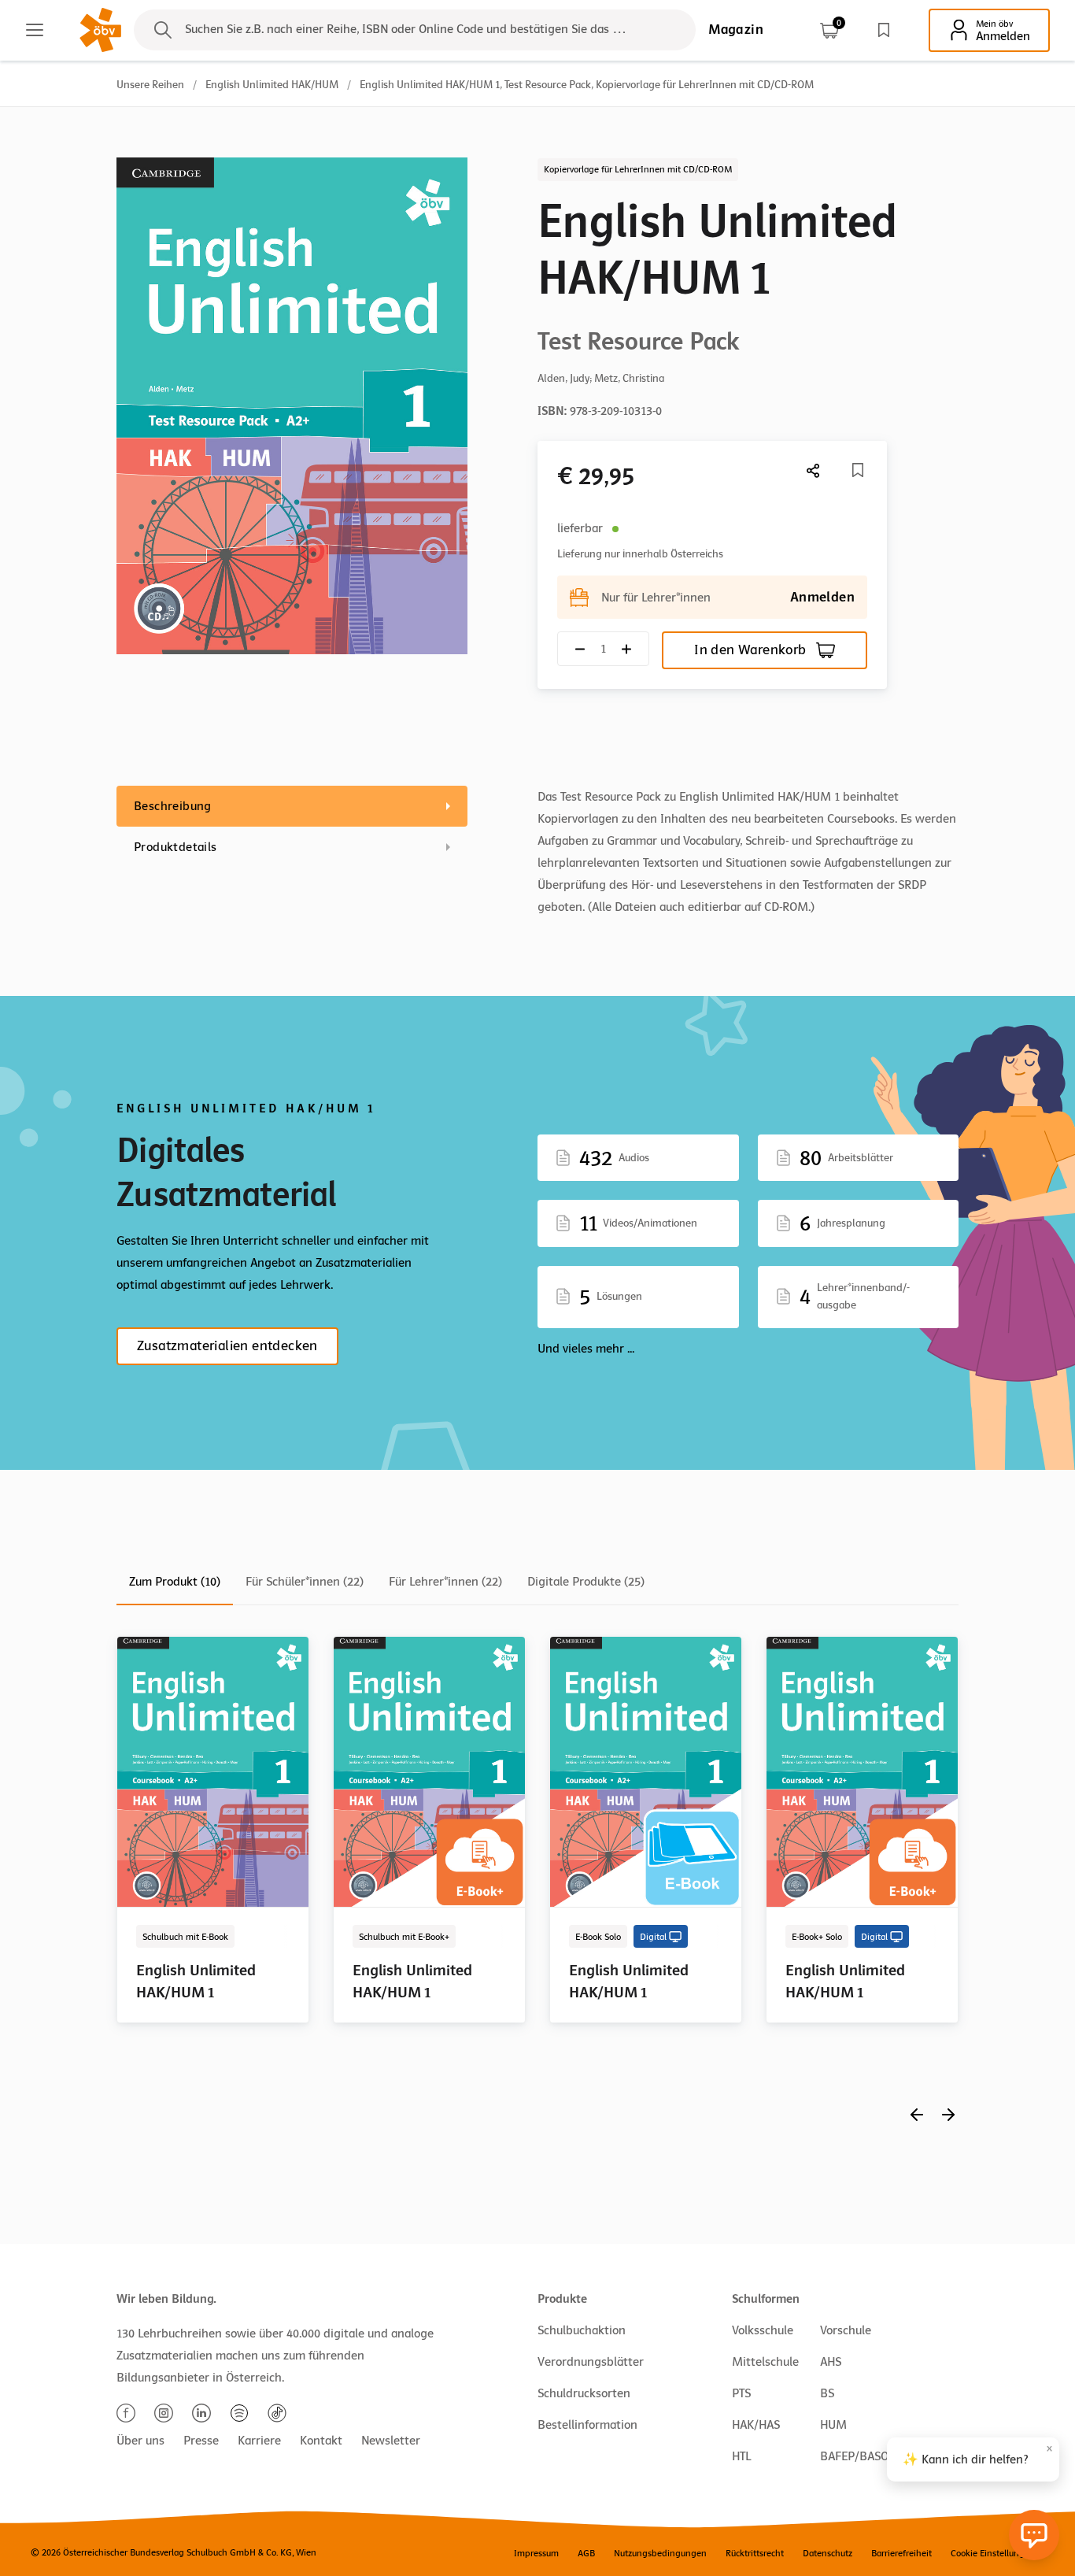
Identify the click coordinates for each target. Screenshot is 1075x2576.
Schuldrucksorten (584, 2393)
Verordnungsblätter (591, 2362)
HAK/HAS (756, 2425)
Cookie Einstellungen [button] (993, 2553)
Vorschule (846, 2330)
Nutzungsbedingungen (660, 2553)
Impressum (536, 2553)
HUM (833, 2425)
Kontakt (321, 2441)
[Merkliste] (884, 30)
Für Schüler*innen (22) (305, 1582)
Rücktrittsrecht (755, 2553)
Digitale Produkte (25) (586, 1582)
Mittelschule (765, 2362)
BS (827, 2393)
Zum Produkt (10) (175, 1582)
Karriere (259, 2441)
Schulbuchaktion (582, 2330)
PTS (741, 2393)
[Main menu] (35, 30)
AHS (831, 2362)
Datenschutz (827, 2553)
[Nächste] (814, 470)
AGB (586, 2553)
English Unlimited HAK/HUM (272, 85)
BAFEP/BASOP (858, 2456)
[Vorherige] (917, 2114)
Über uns (140, 2441)
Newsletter (391, 2441)
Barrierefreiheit (901, 2553)
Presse (201, 2441)
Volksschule (763, 2330)
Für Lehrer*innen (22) (445, 1582)
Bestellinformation (587, 2425)
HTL (741, 2456)
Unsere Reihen (150, 85)
